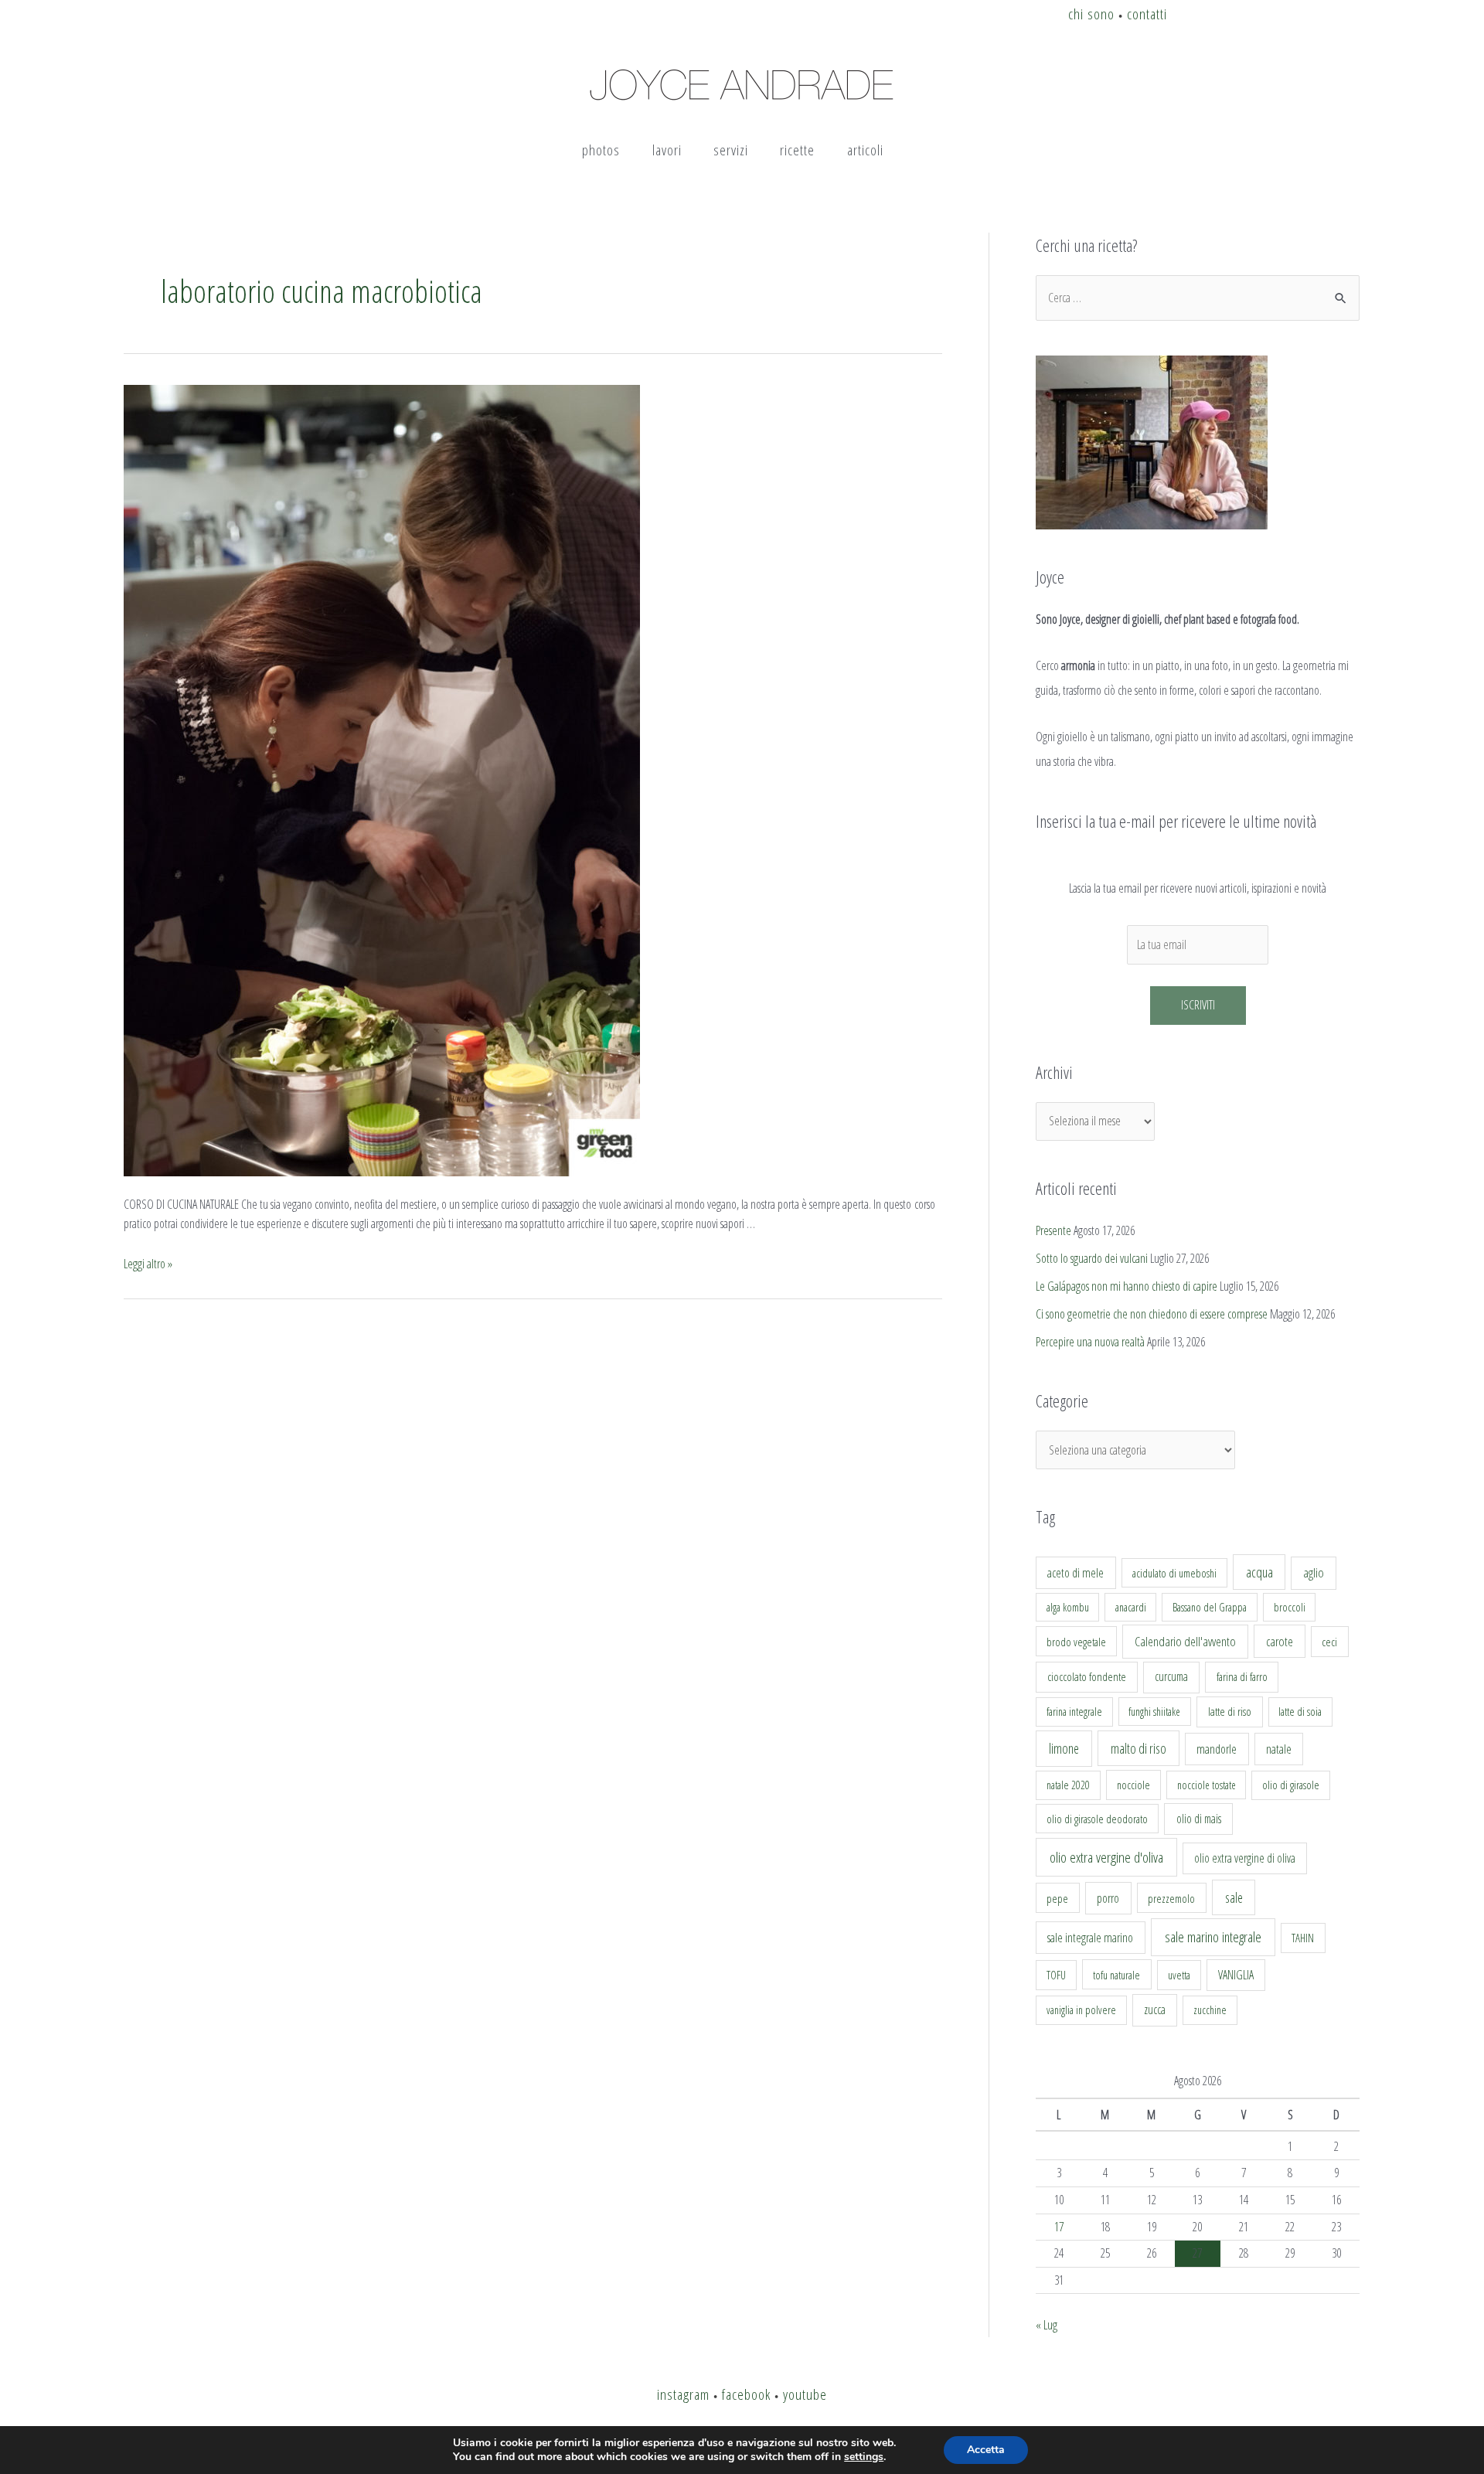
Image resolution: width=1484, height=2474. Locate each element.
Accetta (986, 2450)
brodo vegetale (1076, 1642)
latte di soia (1300, 1712)
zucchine (1210, 2010)
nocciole (1133, 1785)
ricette (797, 150)
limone (1064, 1748)
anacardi (1131, 1607)
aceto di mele (1076, 1573)
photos (601, 150)
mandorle (1217, 1749)
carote (1280, 1642)
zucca (1155, 2009)
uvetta (1179, 1975)
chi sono (1091, 14)
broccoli (1290, 1607)
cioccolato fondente (1087, 1677)
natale (1279, 1749)
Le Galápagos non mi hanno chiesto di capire (1127, 1286)
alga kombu (1068, 1607)
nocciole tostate (1207, 1785)
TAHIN (1303, 1938)
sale (1234, 1897)
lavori (667, 150)
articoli (865, 150)
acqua (1259, 1572)
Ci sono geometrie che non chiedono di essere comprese (1152, 1314)
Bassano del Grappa (1210, 1607)
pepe (1057, 1898)
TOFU (1056, 1975)
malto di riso (1139, 1748)
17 (1059, 2227)
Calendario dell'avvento (1185, 1641)
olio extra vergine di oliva (1245, 1858)
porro (1108, 1898)
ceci (1329, 1642)
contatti (1147, 14)
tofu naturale (1116, 1975)
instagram (683, 2394)
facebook (746, 2394)
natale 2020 (1068, 1785)
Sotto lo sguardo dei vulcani (1092, 1258)
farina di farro (1242, 1676)
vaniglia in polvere (1081, 2010)
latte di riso (1230, 1712)
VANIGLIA (1236, 1975)
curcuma (1171, 1676)
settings (864, 2457)
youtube (805, 2394)
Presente (1053, 1230)
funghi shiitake (1154, 1712)
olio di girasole (1291, 1785)
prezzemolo (1171, 1898)
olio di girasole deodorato (1097, 1819)
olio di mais (1199, 1819)
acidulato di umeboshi (1174, 1573)
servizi (731, 150)
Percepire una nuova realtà (1090, 1342)
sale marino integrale (1213, 1937)
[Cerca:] (1198, 298)
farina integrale (1074, 1712)
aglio (1314, 1573)
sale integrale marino (1090, 1938)
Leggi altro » (148, 1264)
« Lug (1047, 2325)
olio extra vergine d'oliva (1106, 1857)
